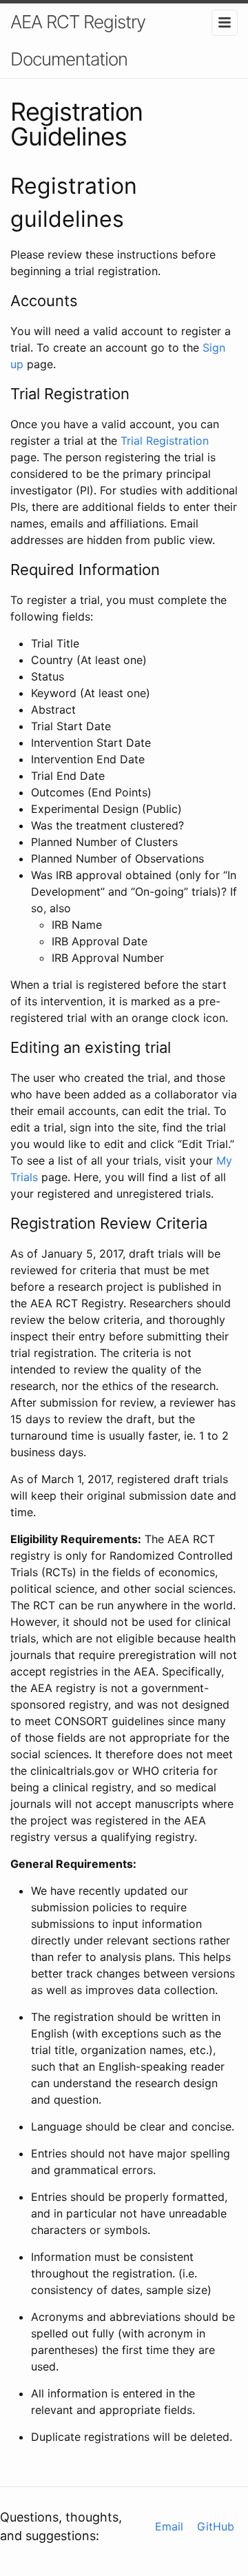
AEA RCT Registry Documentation (78, 40)
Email (169, 2526)
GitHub (216, 2526)
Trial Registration (165, 441)
